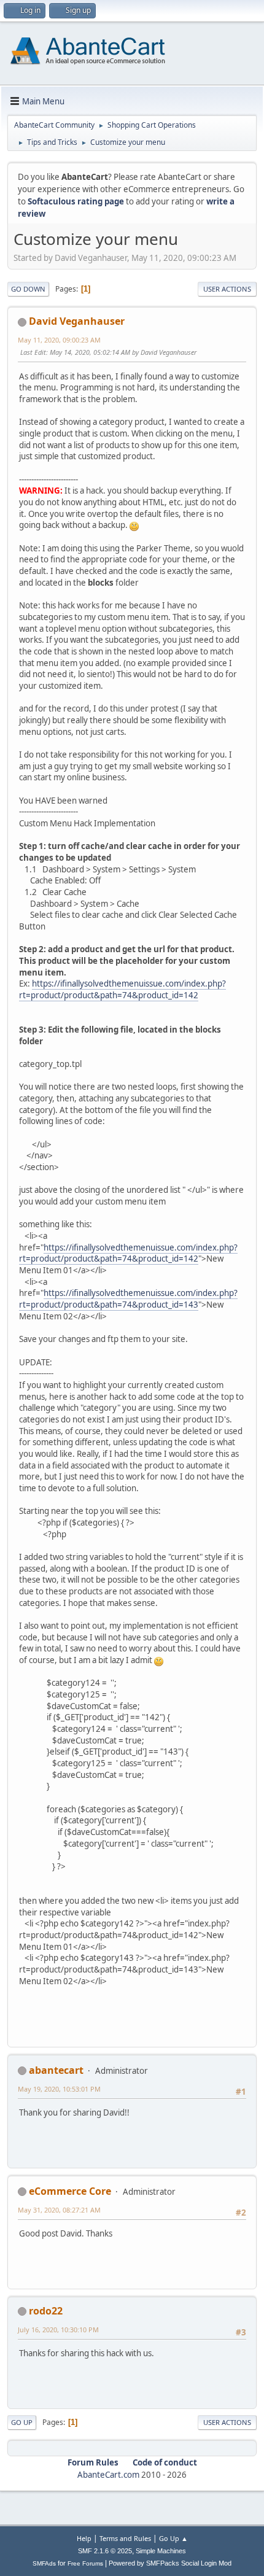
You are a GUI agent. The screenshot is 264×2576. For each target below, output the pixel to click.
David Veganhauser (77, 321)
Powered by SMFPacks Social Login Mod (170, 2563)
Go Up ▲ (173, 2538)
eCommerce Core (70, 2191)
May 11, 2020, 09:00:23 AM (59, 340)
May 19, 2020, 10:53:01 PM (59, 2089)
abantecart (56, 2070)
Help (84, 2538)
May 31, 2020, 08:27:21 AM (59, 2210)
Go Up (22, 2422)
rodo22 (46, 2311)
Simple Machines (161, 2551)
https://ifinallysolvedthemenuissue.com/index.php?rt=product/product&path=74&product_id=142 (122, 989)
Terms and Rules (125, 2538)
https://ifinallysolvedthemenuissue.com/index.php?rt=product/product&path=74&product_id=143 (128, 1299)
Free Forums (85, 2563)
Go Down (28, 289)
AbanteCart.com (108, 2475)
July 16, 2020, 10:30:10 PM (58, 2330)
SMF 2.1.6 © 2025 (105, 2551)
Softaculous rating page (76, 201)
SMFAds (44, 2563)
